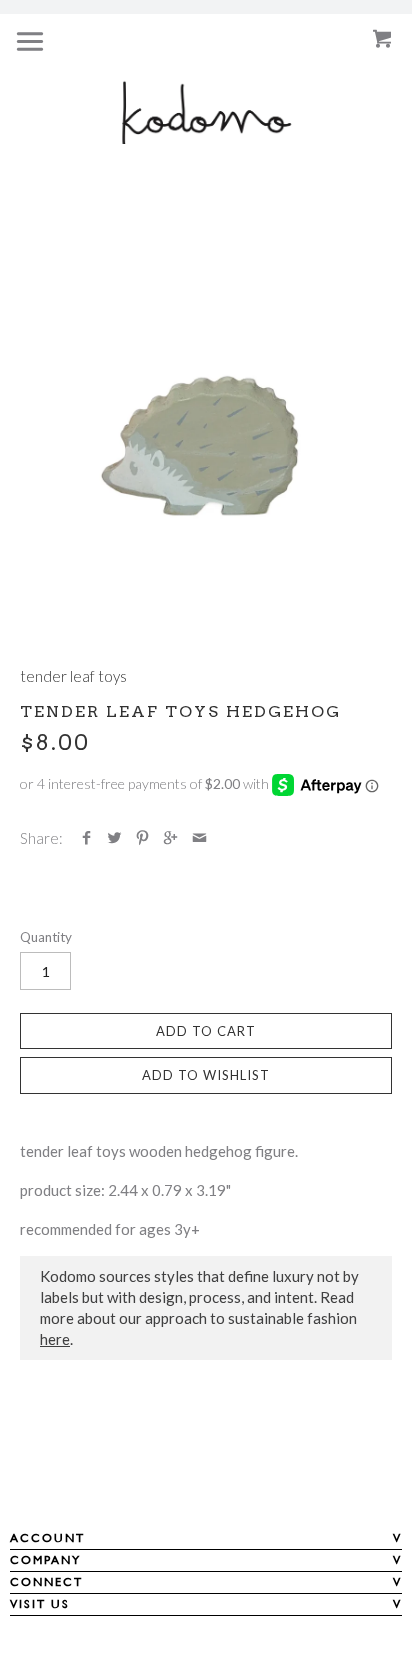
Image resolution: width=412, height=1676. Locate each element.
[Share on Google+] (170, 838)
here (55, 1339)
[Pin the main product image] (142, 838)
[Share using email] (199, 838)
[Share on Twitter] (114, 838)
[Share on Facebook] (86, 838)
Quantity (46, 937)
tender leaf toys (73, 676)
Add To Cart (206, 1031)
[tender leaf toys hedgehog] (206, 440)
